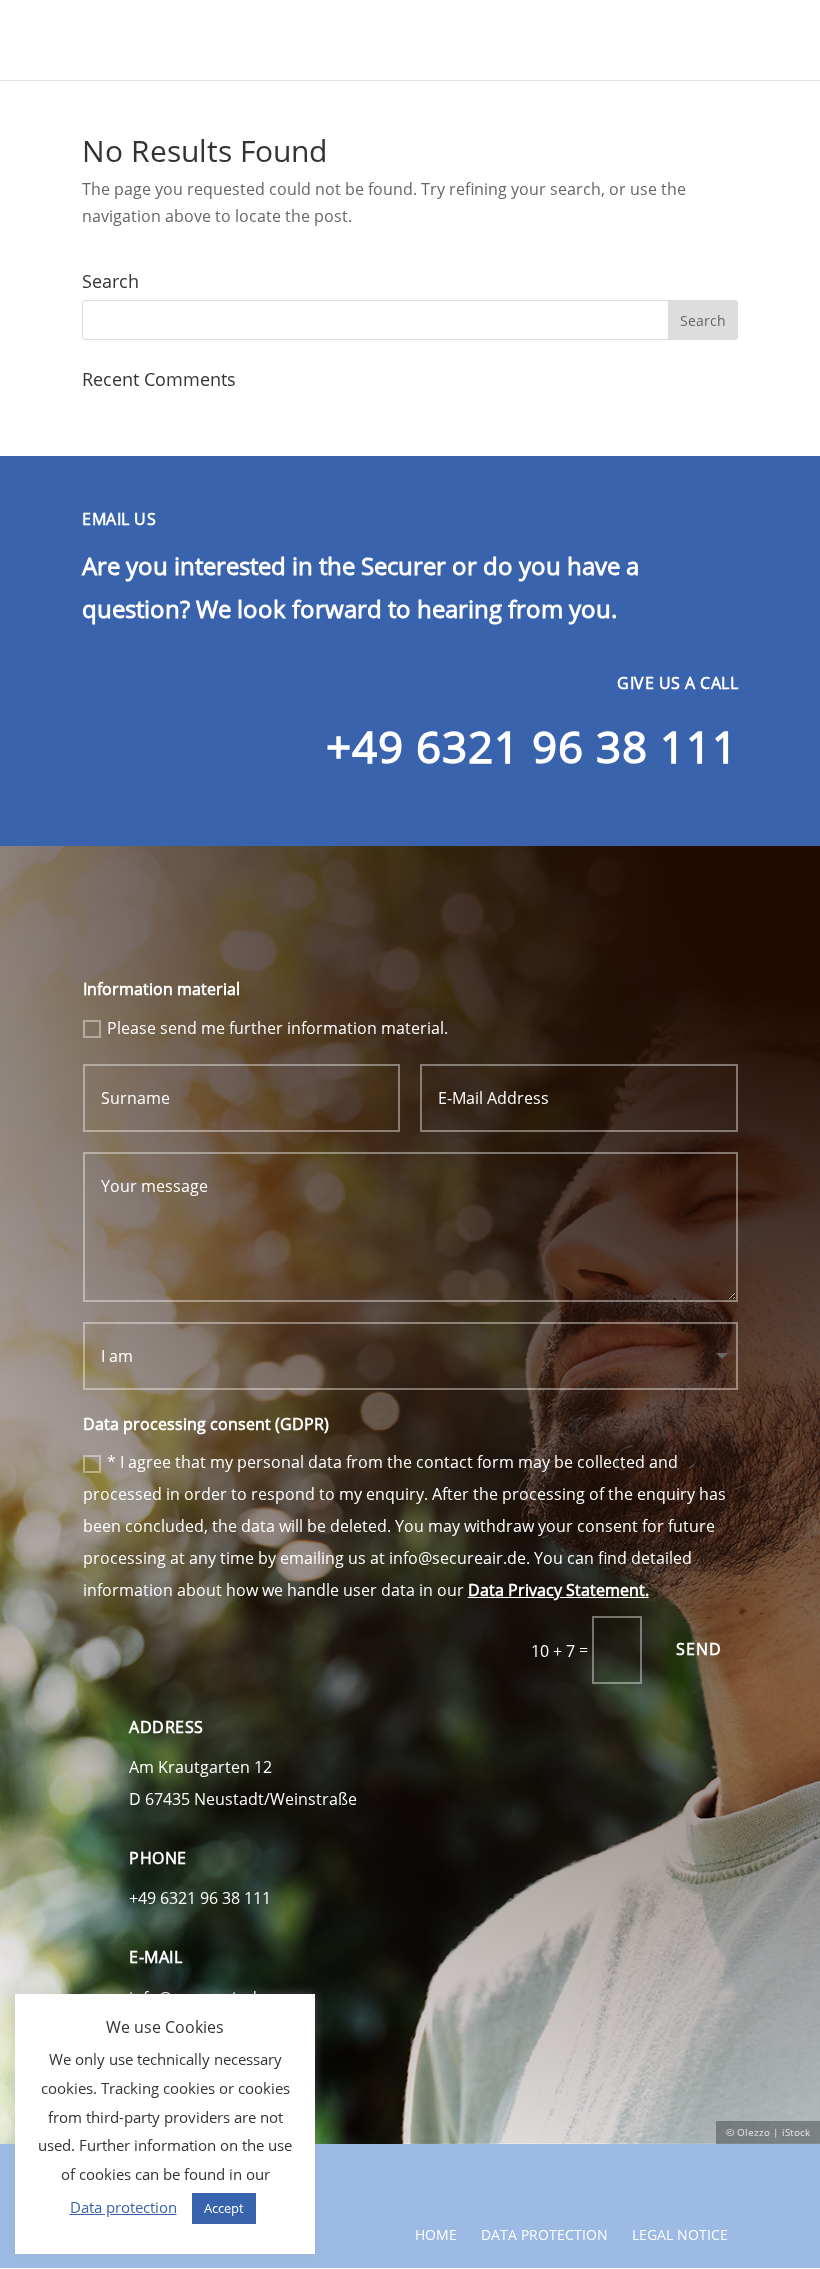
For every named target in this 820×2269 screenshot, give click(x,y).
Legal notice (680, 2234)
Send (699, 1649)
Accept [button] (224, 2208)
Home (436, 2234)
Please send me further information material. (277, 1028)
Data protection (544, 2234)
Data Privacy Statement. (558, 1590)
